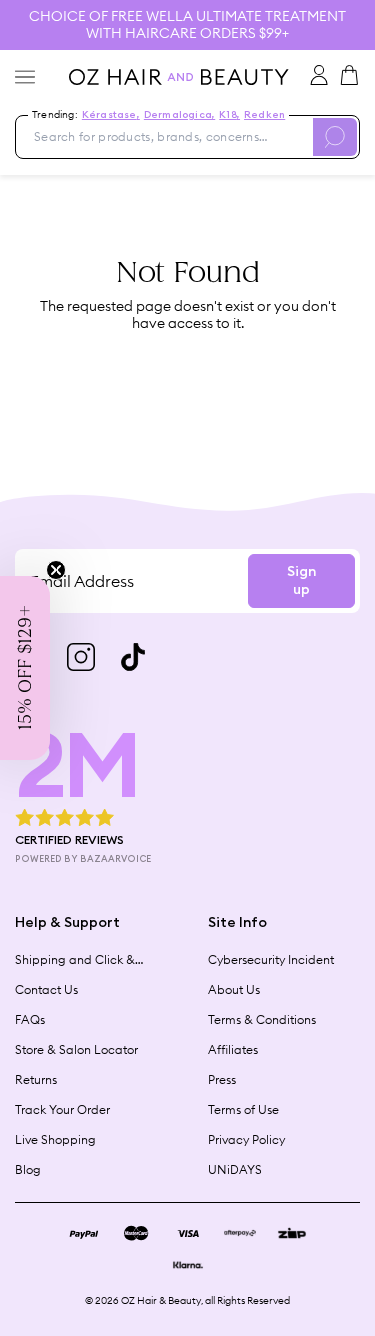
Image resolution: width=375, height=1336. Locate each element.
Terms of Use (243, 1109)
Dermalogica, (179, 115)
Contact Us (46, 989)
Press (222, 1079)
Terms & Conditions (262, 1019)
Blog (28, 1169)
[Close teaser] (56, 570)
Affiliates (233, 1049)
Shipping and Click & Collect (75, 960)
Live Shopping (55, 1139)
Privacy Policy (246, 1139)
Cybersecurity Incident (271, 959)
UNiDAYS (235, 1169)
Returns (36, 1079)
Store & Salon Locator (76, 1049)
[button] (25, 668)
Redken (264, 115)
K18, (229, 115)
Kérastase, (111, 115)
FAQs (30, 1019)
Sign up (301, 581)
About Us (234, 989)
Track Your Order (62, 1109)
